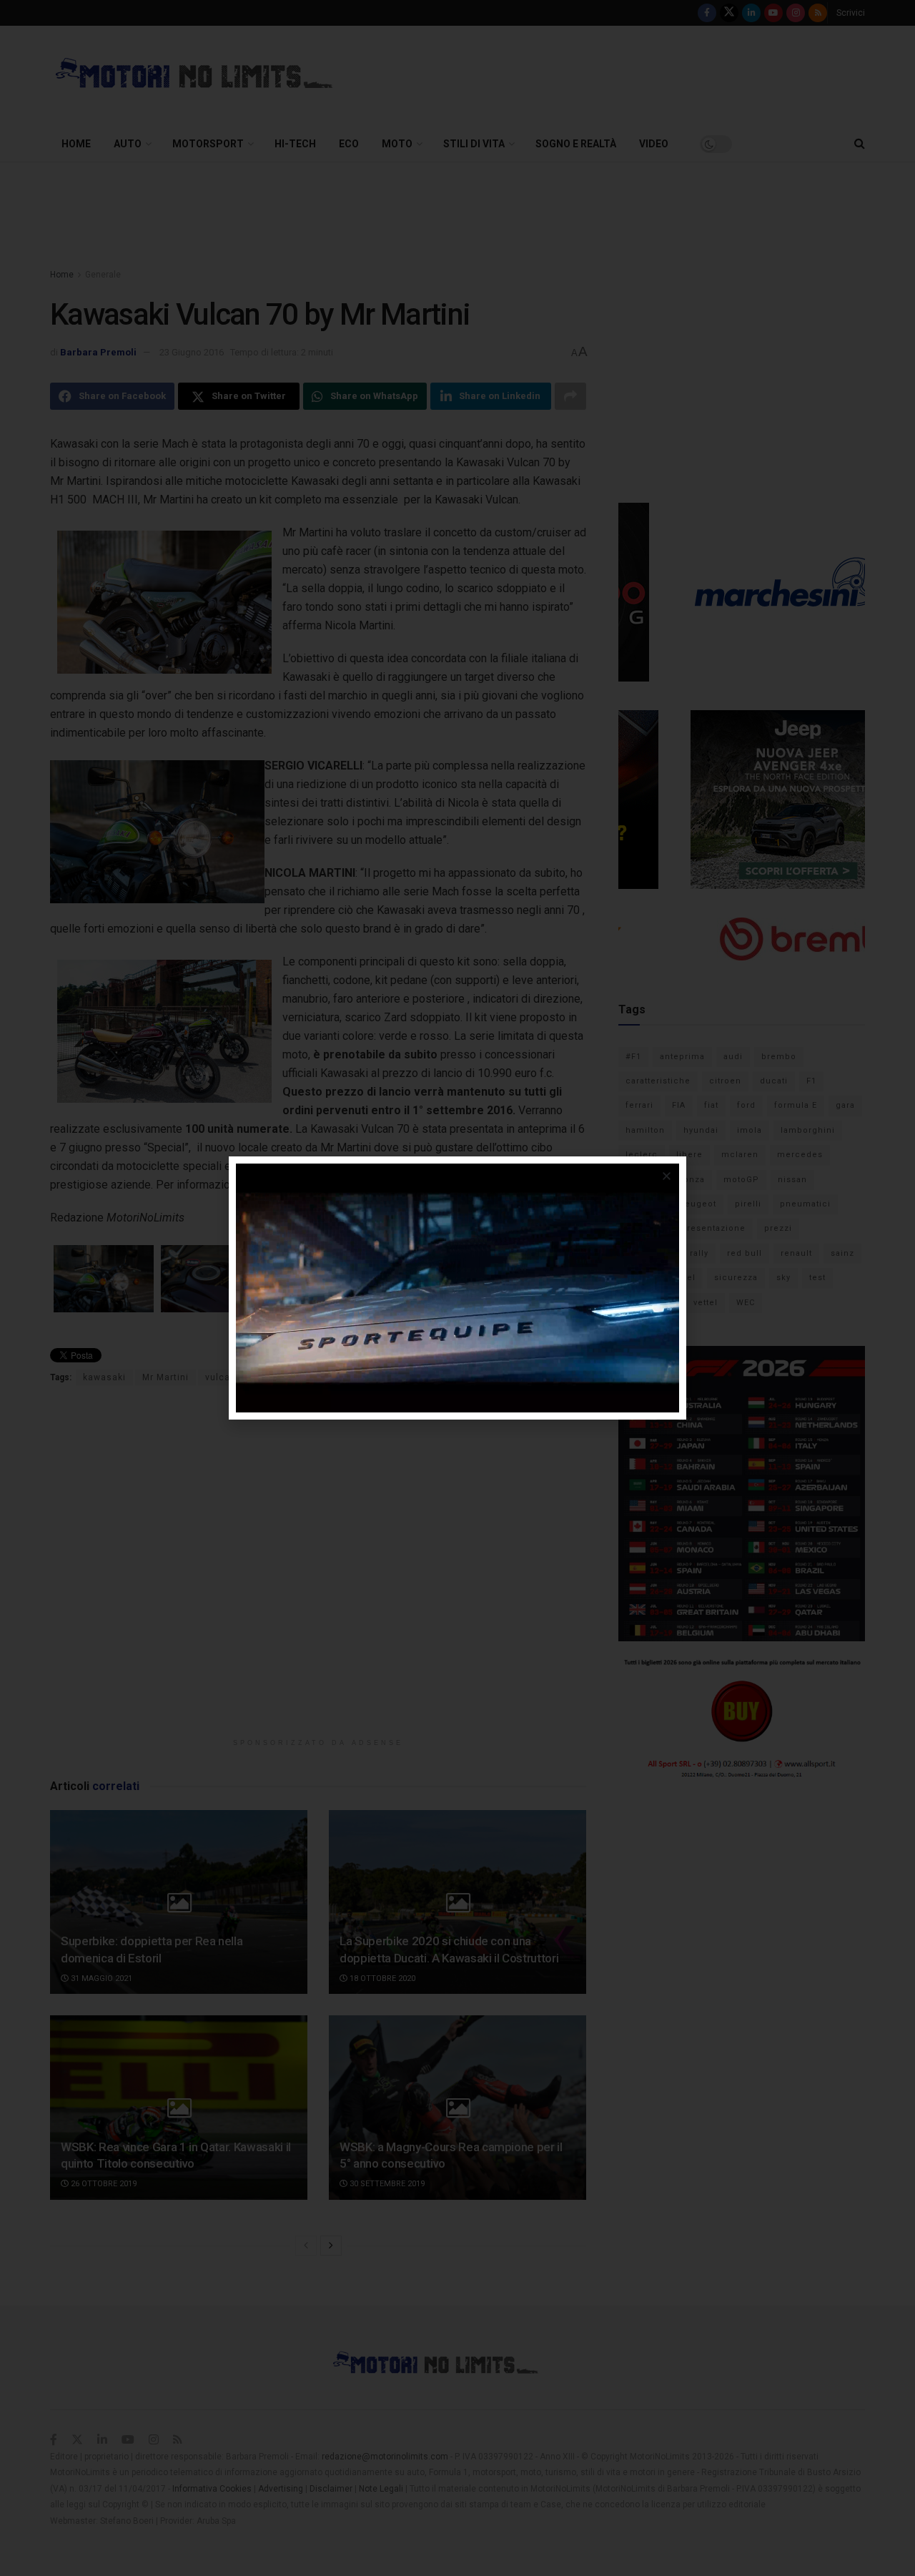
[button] (667, 1176)
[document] (457, 1288)
